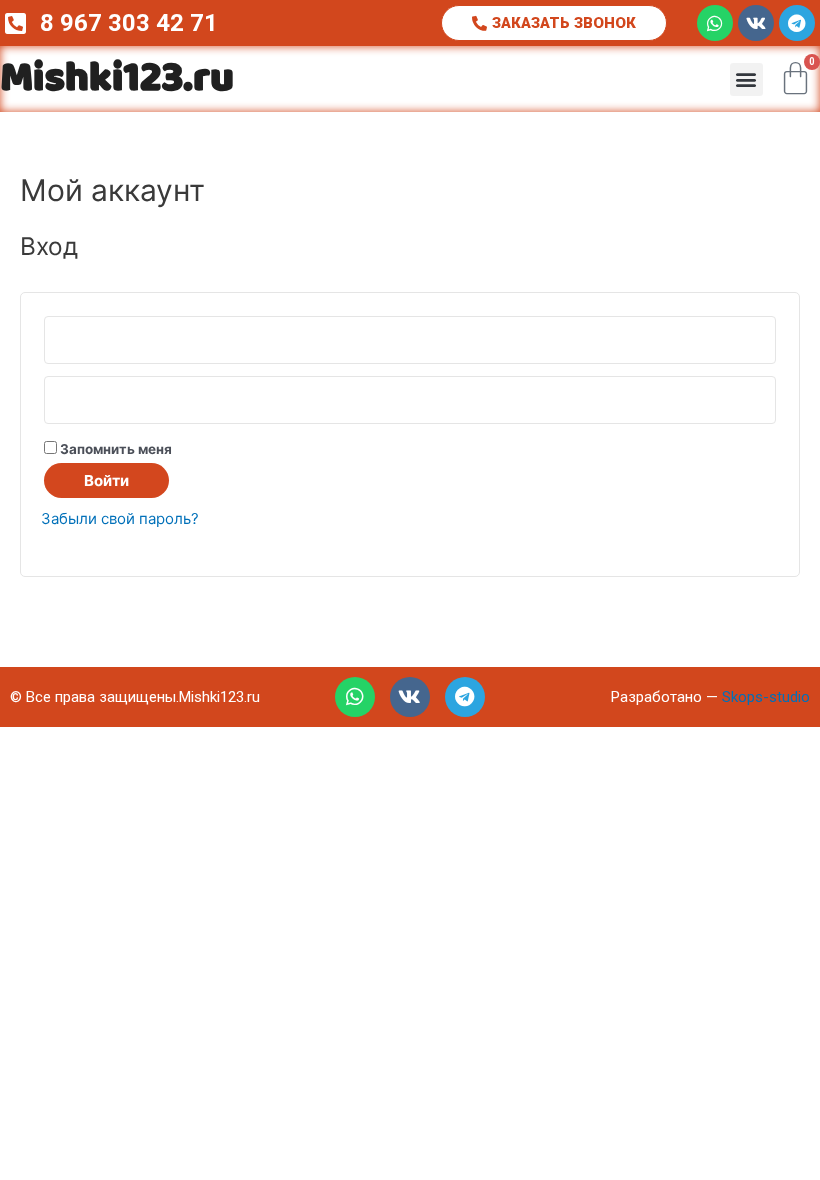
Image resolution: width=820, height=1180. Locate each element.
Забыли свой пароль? (120, 518)
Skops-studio (766, 697)
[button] (746, 79)
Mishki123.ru (117, 79)
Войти (106, 480)
